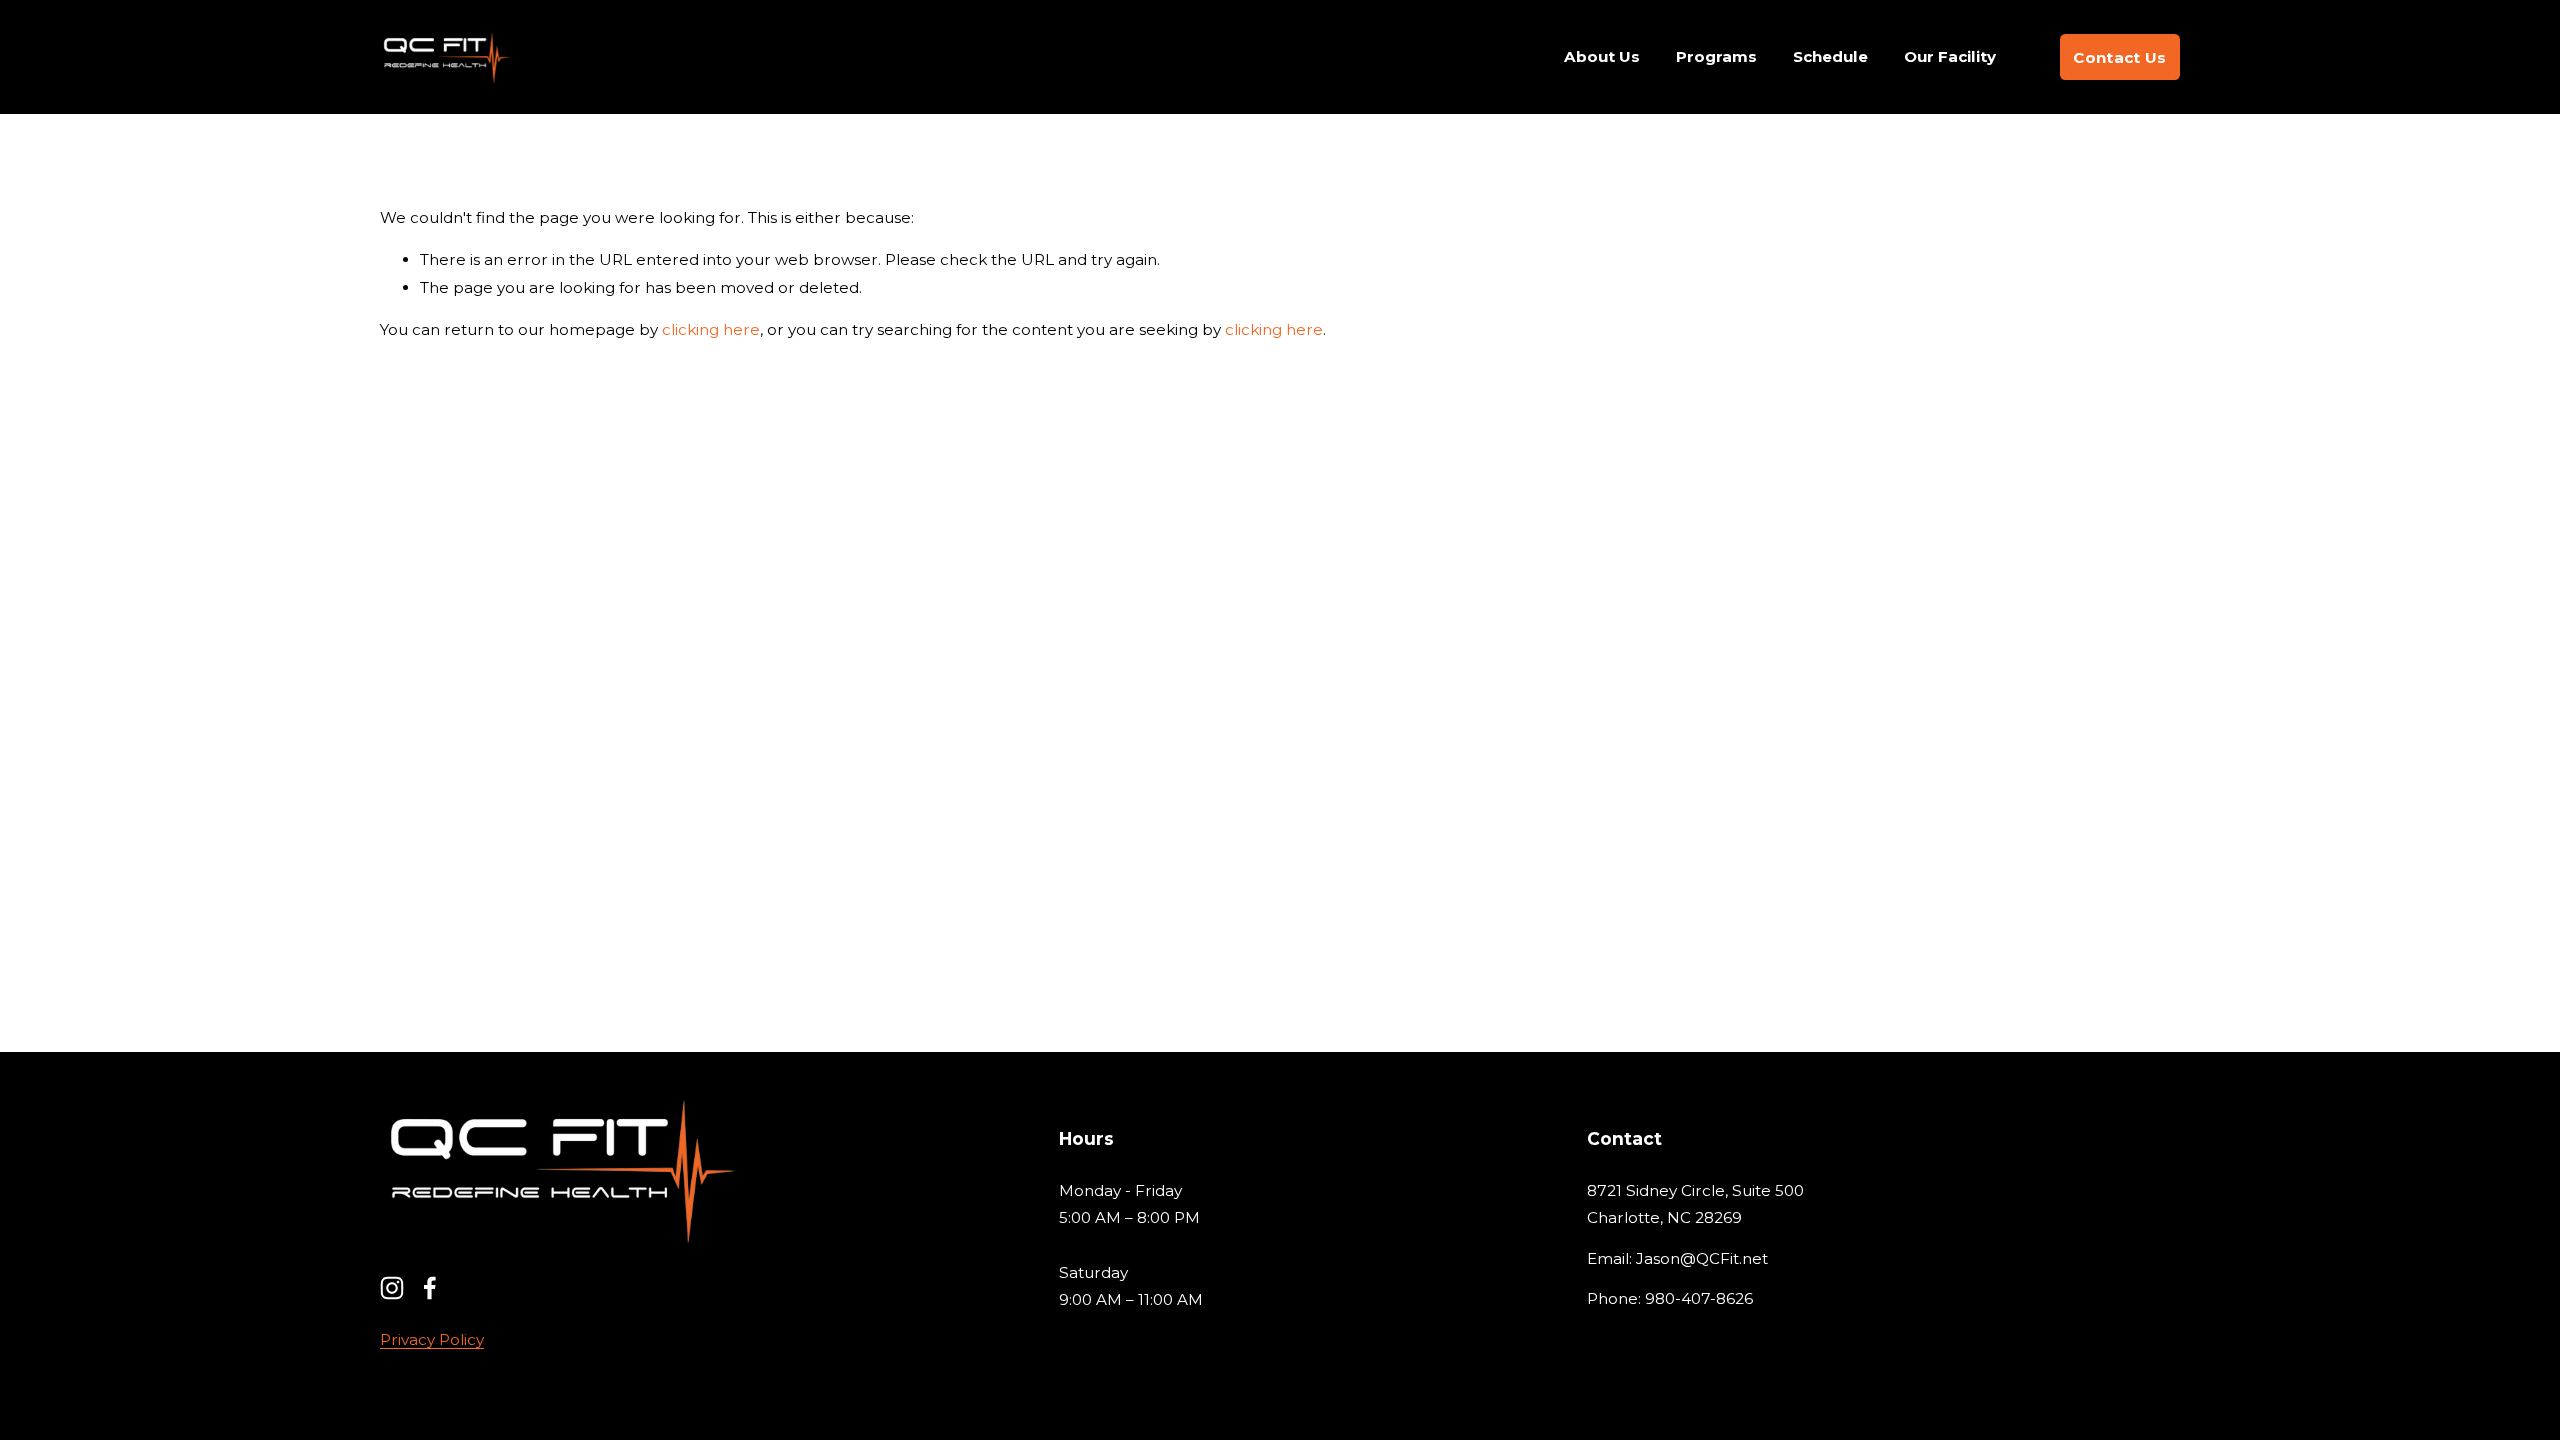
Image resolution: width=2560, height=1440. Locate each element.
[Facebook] (430, 1288)
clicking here (711, 329)
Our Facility (1950, 56)
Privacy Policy (432, 1339)
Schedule (1830, 56)
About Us (1602, 56)
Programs (1716, 56)
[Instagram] (392, 1288)
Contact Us (2119, 57)
